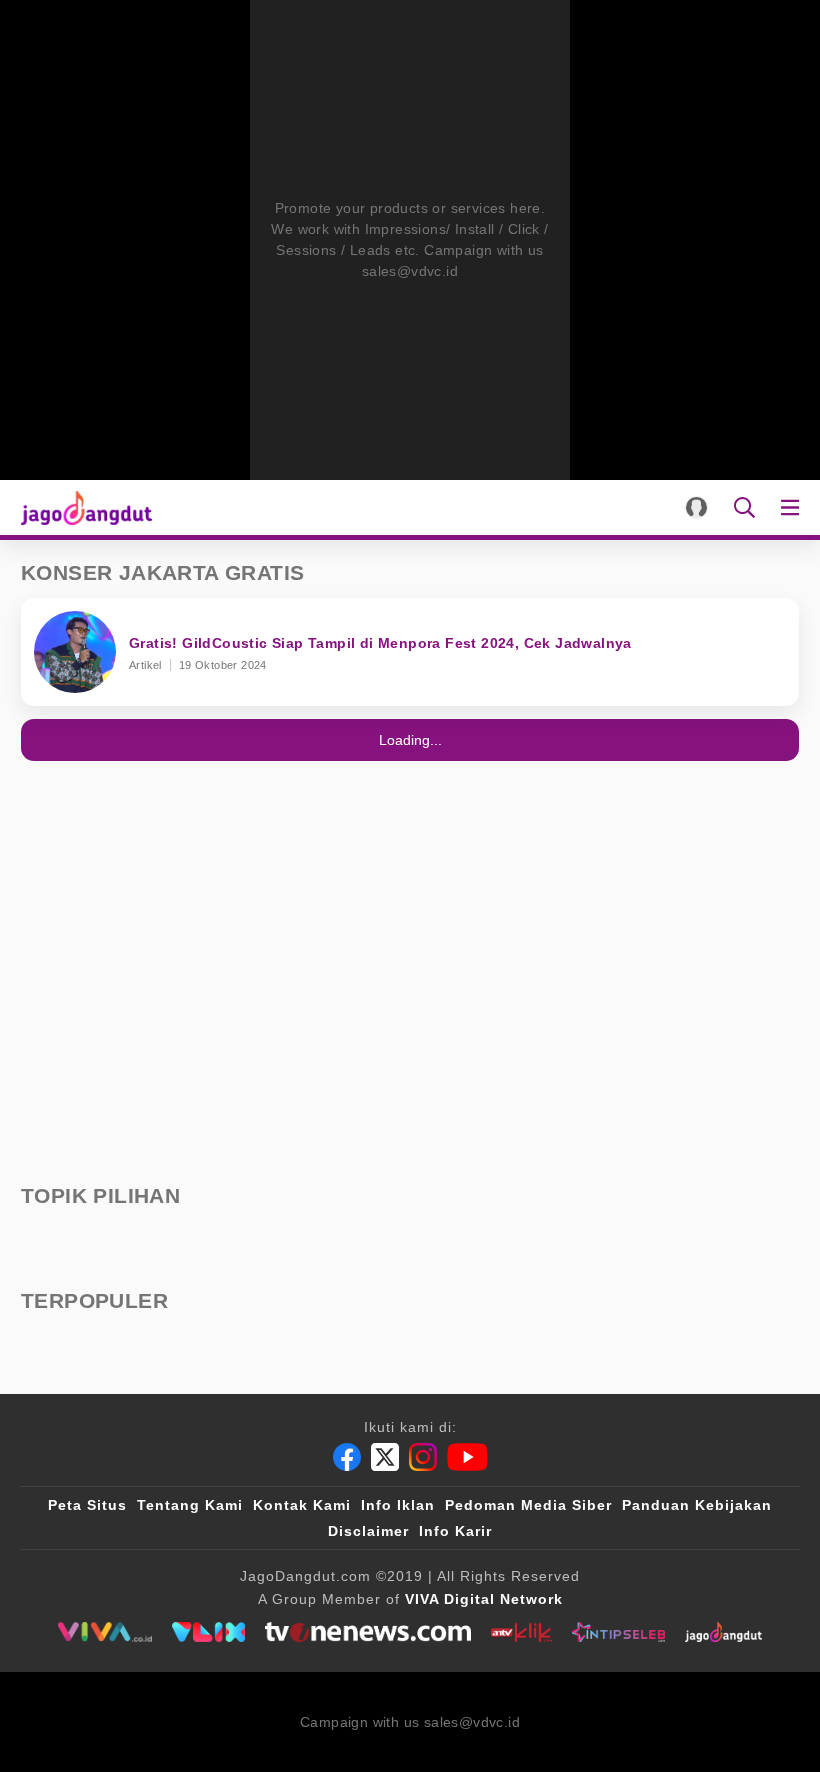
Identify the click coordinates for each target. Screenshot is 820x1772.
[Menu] (794, 507)
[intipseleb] (618, 1632)
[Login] (696, 507)
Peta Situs (87, 1505)
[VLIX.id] (209, 1632)
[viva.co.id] (104, 1632)
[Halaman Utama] (82, 507)
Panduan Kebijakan (697, 1505)
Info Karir (455, 1531)
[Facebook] (347, 1457)
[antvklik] (521, 1632)
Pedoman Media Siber (528, 1505)
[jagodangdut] (723, 1632)
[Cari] (744, 507)
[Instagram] (423, 1457)
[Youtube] (467, 1457)
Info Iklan (398, 1505)
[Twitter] (385, 1457)
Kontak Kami (302, 1505)
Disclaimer (368, 1531)
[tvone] (367, 1632)
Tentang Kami (190, 1505)
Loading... (410, 740)
